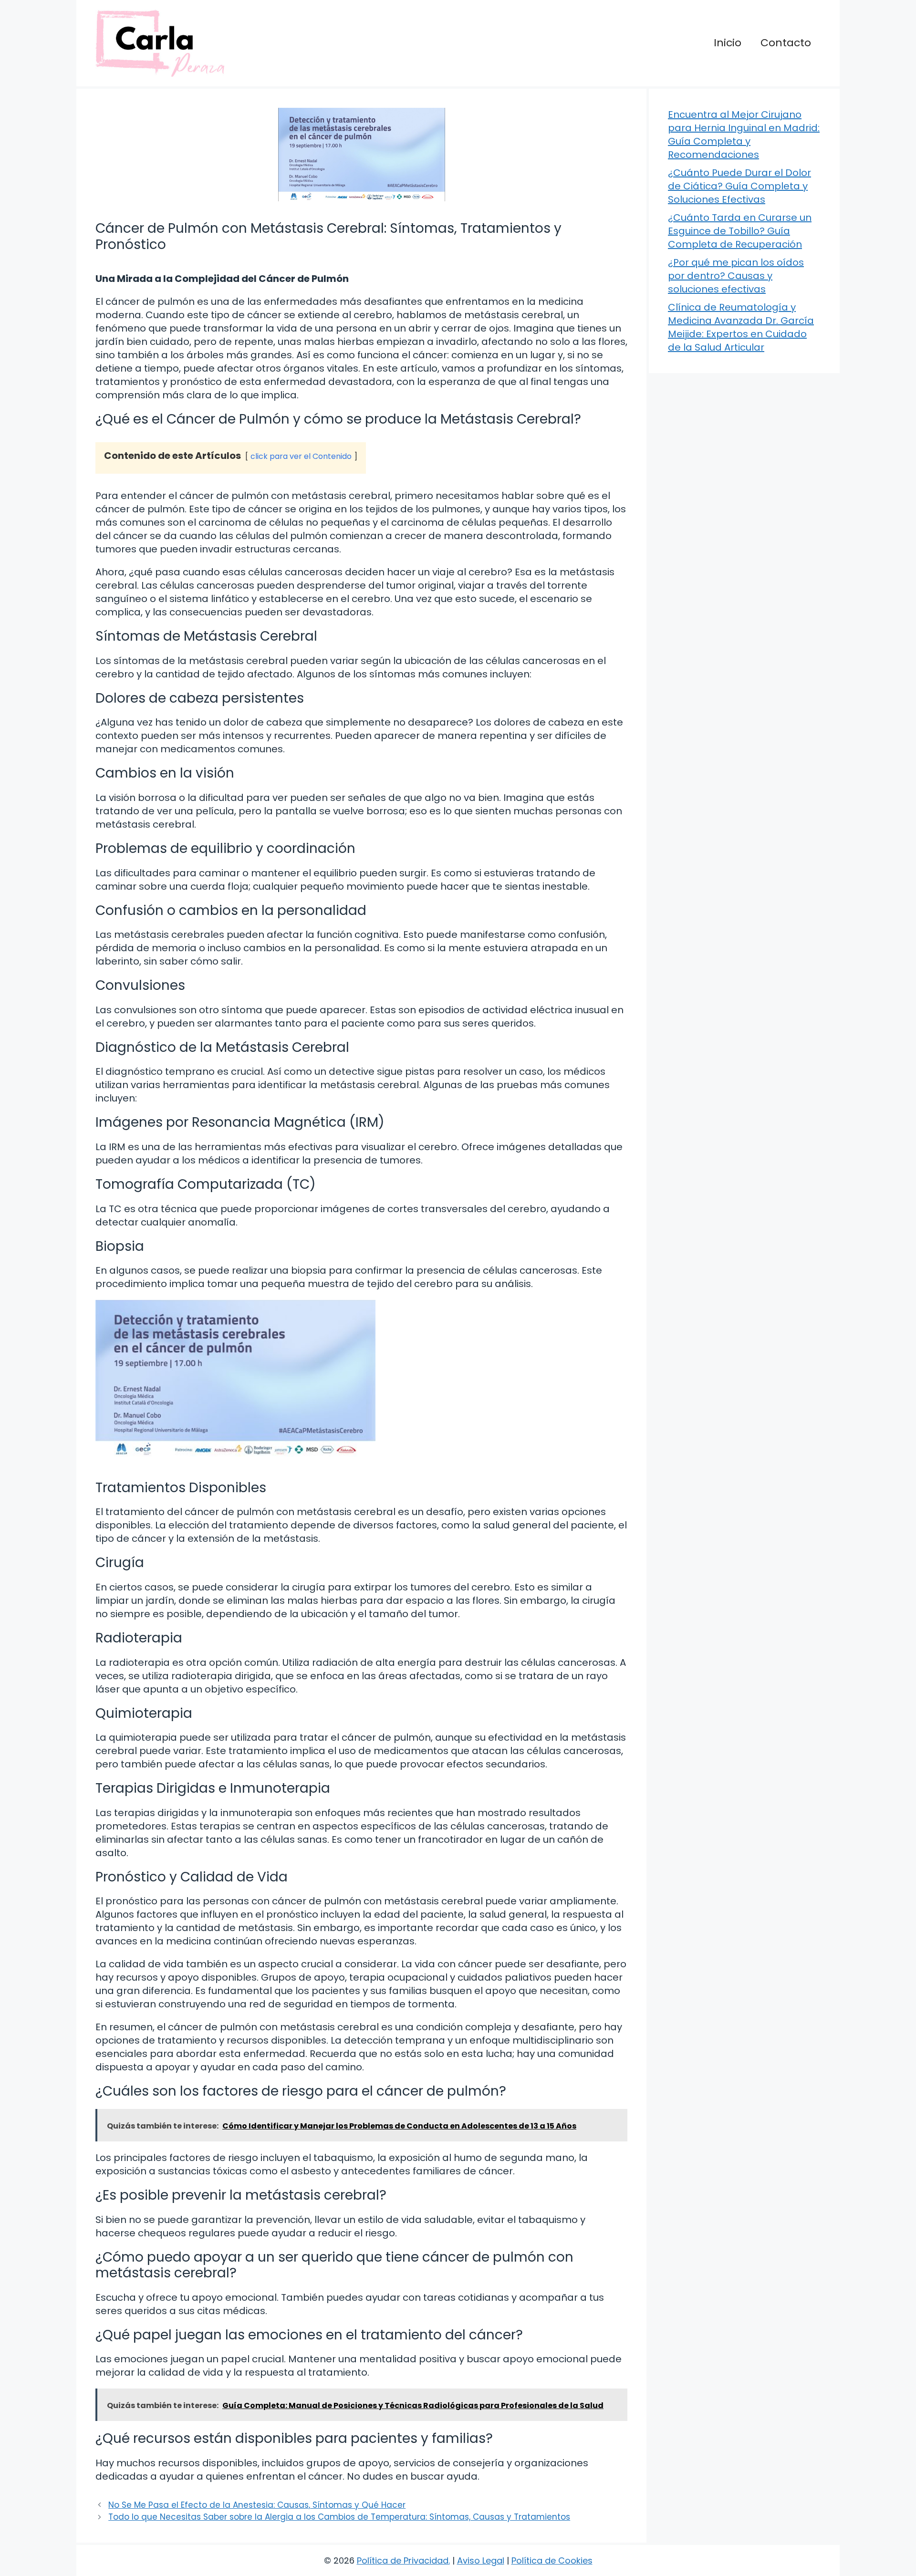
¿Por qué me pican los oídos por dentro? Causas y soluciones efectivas (736, 276)
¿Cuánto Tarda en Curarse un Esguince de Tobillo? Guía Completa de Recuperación (740, 231)
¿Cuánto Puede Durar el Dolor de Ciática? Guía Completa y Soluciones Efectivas (739, 186)
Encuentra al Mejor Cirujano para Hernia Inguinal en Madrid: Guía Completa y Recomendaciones (744, 135)
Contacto (786, 43)
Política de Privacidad (403, 2560)
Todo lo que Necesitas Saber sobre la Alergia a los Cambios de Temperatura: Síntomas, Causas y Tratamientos (339, 2517)
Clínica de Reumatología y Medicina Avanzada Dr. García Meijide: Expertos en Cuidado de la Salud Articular (741, 327)
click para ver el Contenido (301, 456)
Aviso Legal (481, 2560)
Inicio (728, 43)
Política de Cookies (552, 2560)
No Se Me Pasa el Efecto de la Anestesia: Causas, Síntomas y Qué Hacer (257, 2505)
